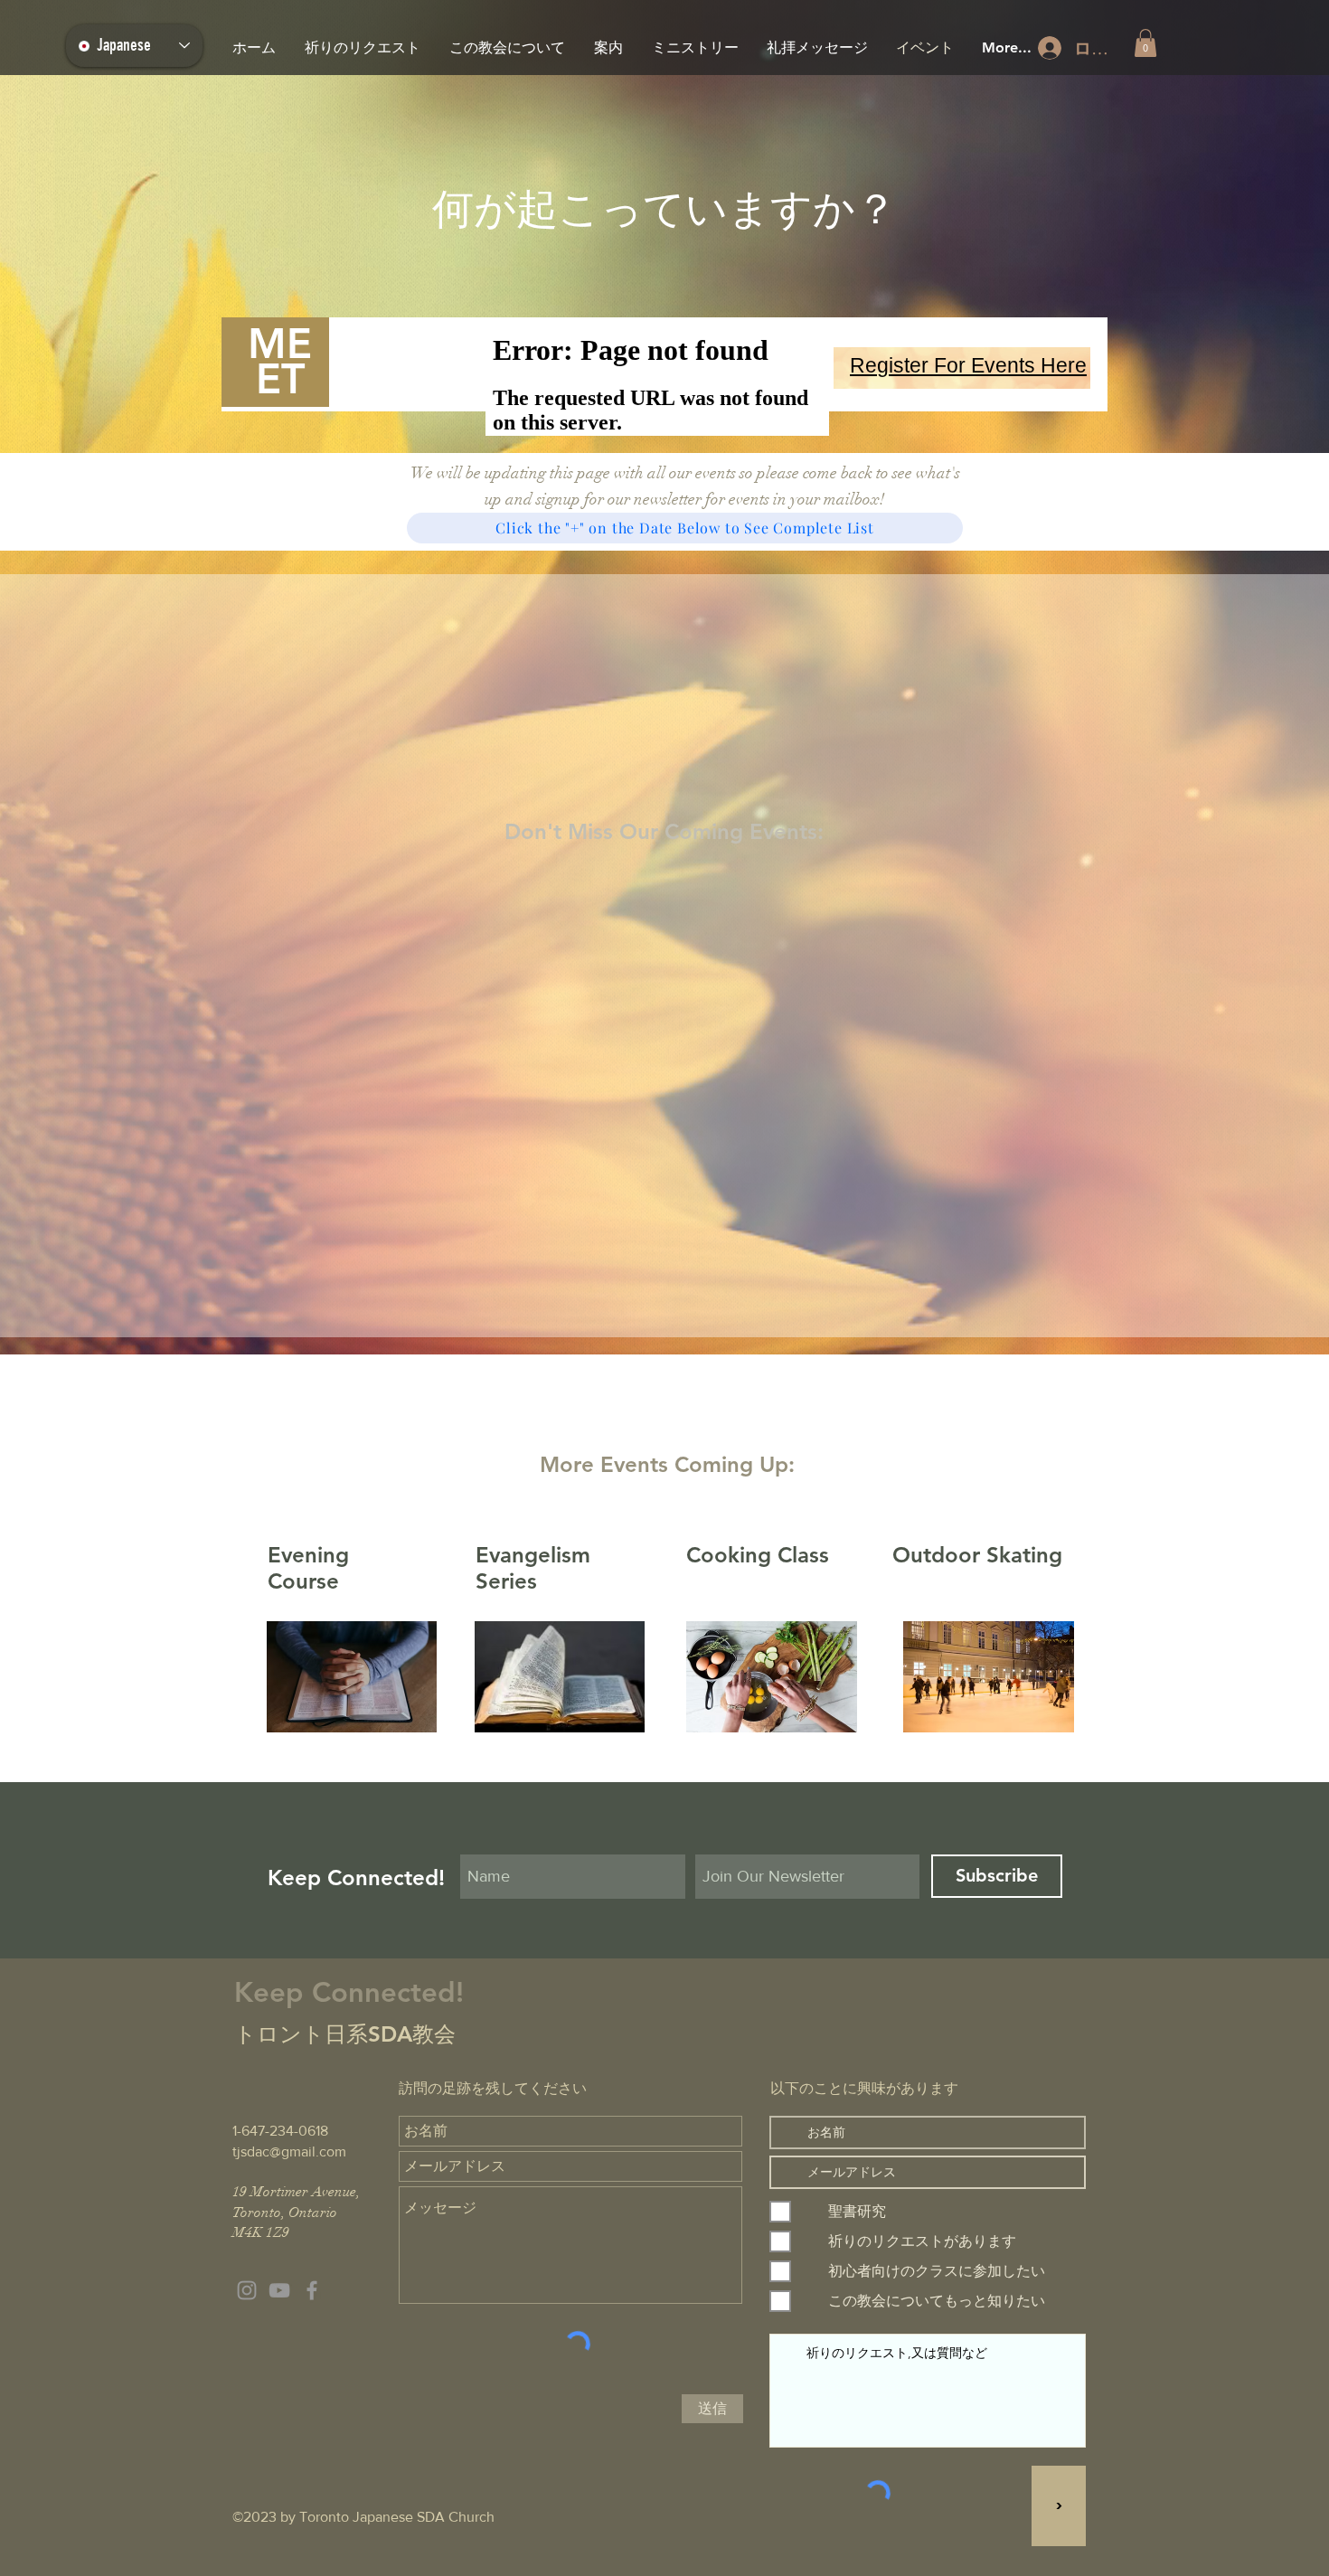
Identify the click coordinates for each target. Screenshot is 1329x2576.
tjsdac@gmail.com (289, 2151)
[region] (962, 368)
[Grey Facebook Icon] (312, 2290)
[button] (1145, 43)
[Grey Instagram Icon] (247, 2290)
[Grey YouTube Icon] (279, 2290)
